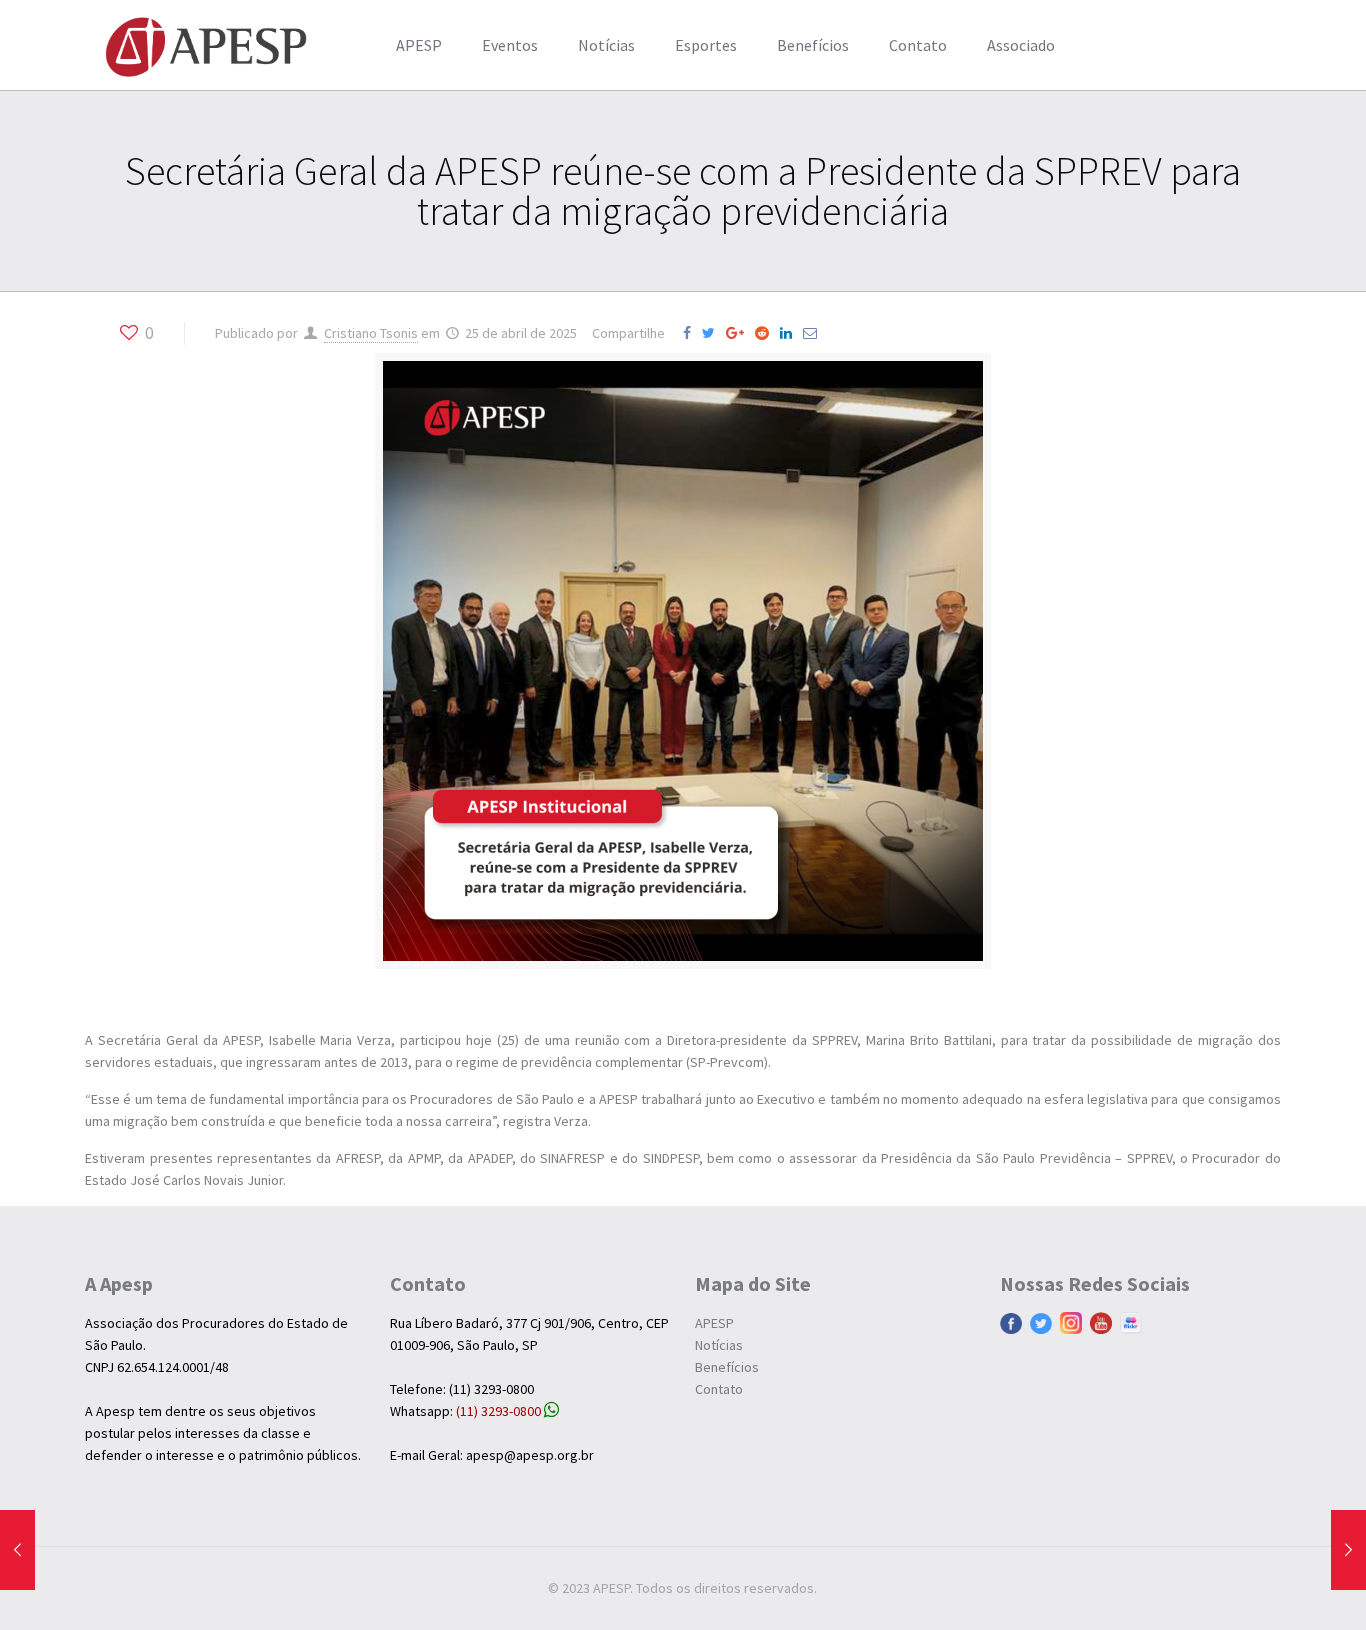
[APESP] (206, 45)
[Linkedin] (790, 333)
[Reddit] (766, 333)
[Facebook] (691, 333)
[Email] (814, 333)
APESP (714, 1323)
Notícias (719, 1345)
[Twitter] (712, 333)
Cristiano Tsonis (371, 333)
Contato (719, 1389)
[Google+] (739, 333)
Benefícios (727, 1367)
